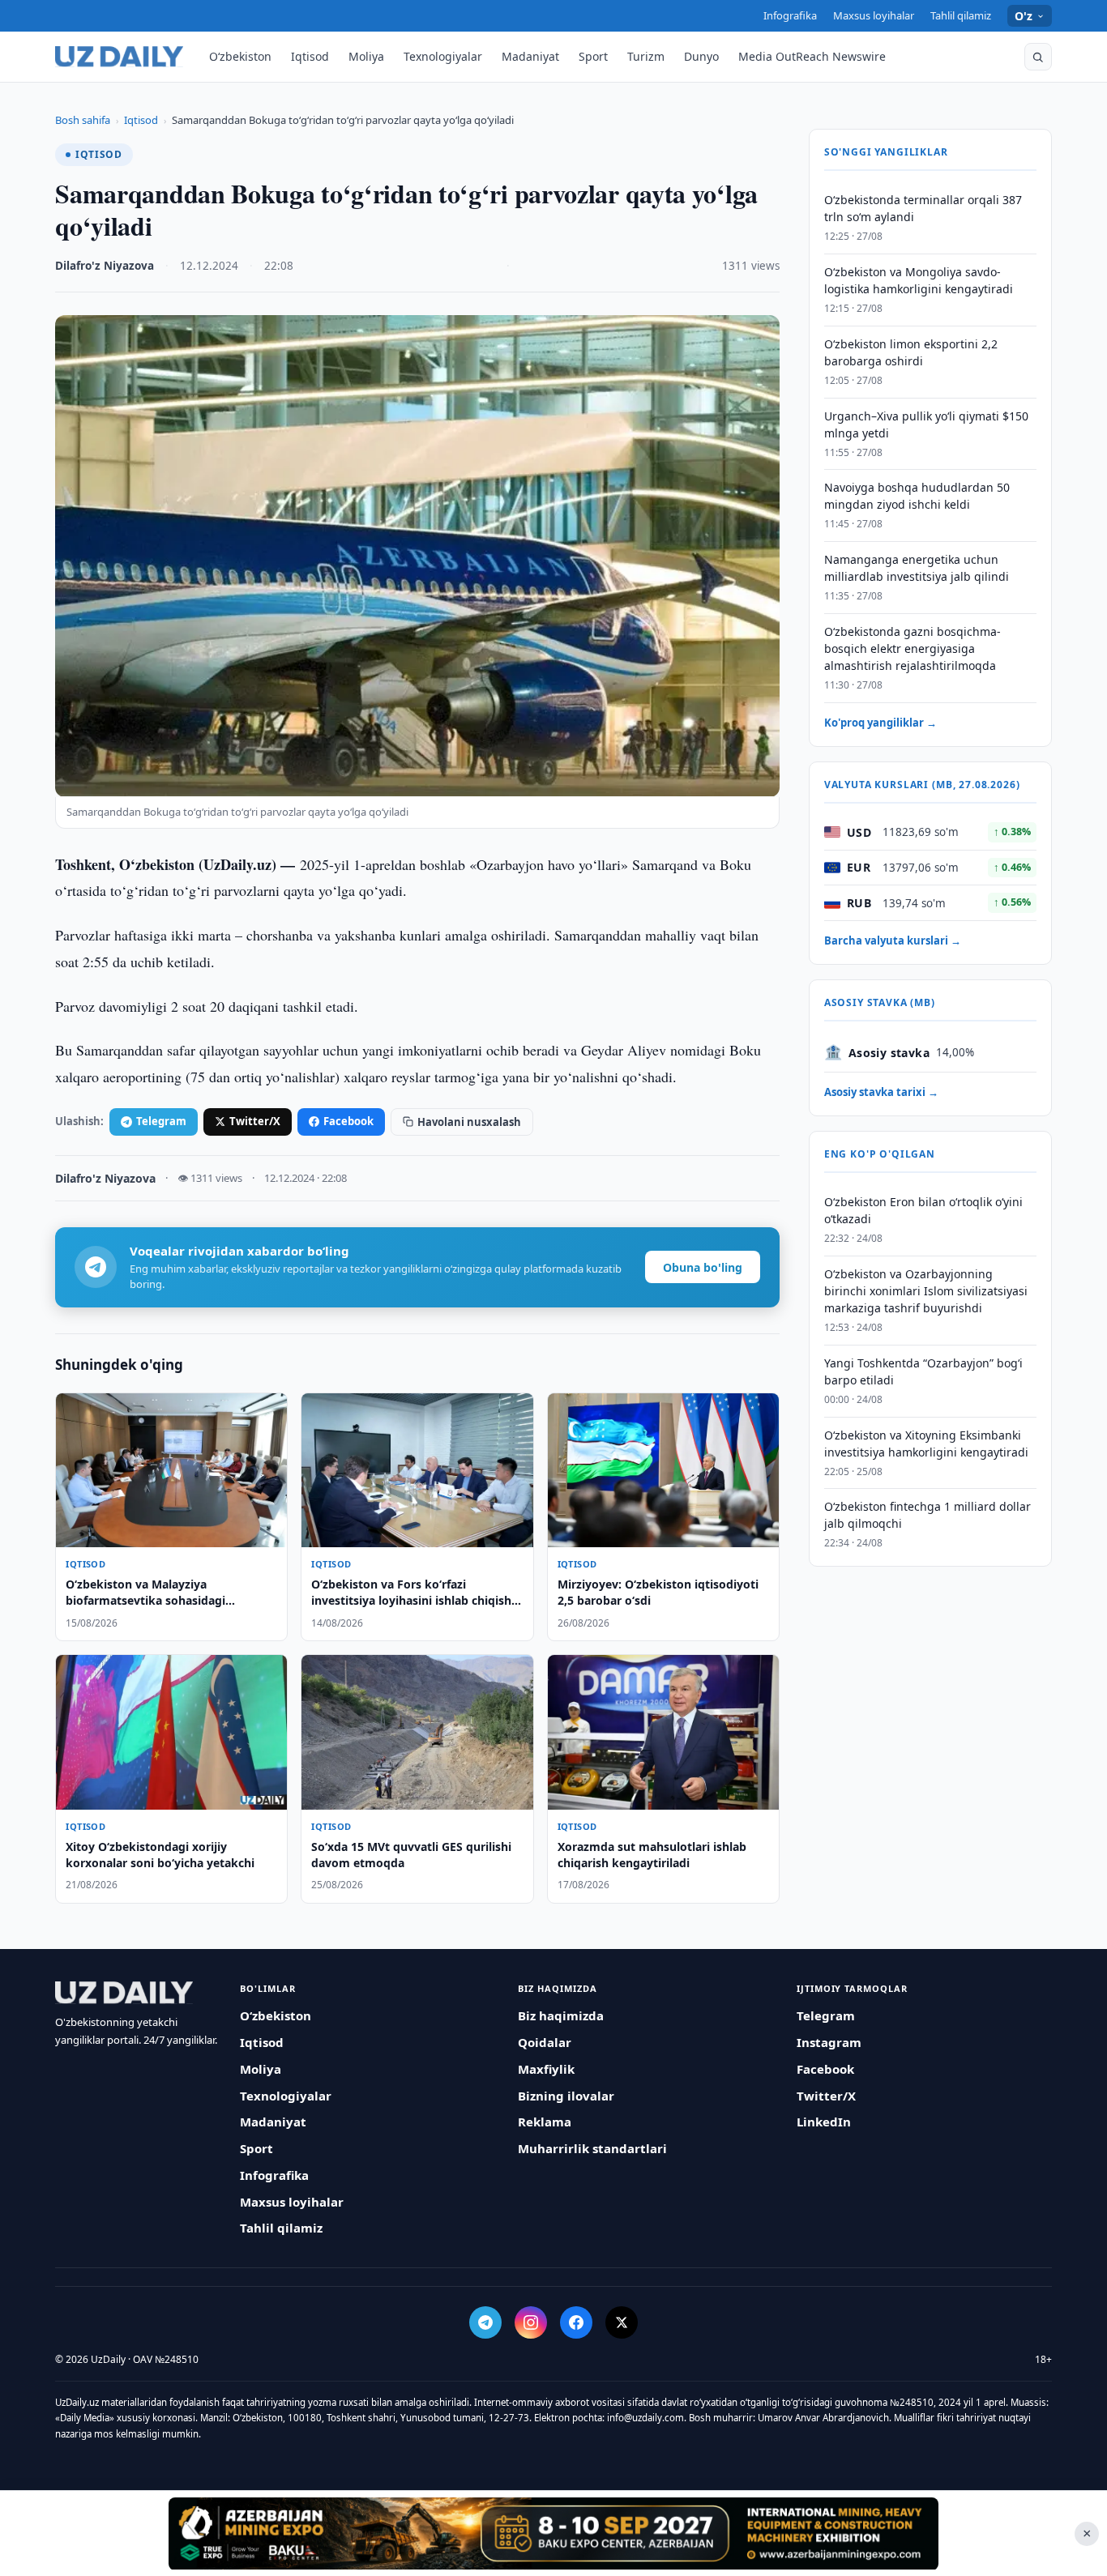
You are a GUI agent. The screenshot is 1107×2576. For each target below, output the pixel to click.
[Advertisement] (553, 2533)
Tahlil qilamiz (961, 15)
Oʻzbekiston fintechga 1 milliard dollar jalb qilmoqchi (927, 1515)
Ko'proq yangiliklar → (880, 723)
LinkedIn (824, 2122)
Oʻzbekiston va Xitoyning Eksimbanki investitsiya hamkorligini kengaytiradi (926, 1443)
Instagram (829, 2042)
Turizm (646, 56)
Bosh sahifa (83, 120)
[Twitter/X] (622, 2322)
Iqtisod (310, 56)
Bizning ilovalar (566, 2096)
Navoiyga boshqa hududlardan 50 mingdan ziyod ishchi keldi (917, 496)
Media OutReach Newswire (812, 56)
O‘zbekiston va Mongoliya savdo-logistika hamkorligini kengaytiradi (919, 280)
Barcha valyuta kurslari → (893, 940)
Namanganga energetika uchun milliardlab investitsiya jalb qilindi (917, 568)
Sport (593, 56)
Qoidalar (545, 2042)
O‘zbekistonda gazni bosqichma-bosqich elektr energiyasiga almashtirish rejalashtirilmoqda (913, 648)
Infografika (790, 15)
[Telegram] (485, 2322)
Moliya (366, 56)
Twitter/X (255, 1121)
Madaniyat (530, 56)
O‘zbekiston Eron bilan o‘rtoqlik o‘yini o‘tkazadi (923, 1210)
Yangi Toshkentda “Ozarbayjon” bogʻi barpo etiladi (923, 1371)
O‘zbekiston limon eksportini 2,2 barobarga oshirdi (911, 352)
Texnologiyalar (443, 56)
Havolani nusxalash (469, 1122)
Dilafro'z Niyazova (105, 266)
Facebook (348, 1121)
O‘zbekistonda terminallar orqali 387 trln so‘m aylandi (923, 208)
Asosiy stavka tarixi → (881, 1092)
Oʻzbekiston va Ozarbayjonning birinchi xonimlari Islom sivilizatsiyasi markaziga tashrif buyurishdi (926, 1291)
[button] (1038, 57)
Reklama (545, 2122)
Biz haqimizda (561, 2015)
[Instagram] (531, 2322)
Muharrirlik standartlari (592, 2148)
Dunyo (701, 56)
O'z (1024, 16)
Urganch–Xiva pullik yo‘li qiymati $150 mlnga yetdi (926, 424)
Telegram (161, 1121)
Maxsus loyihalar (874, 15)
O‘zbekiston (240, 56)
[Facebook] (576, 2322)
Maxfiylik (546, 2069)
